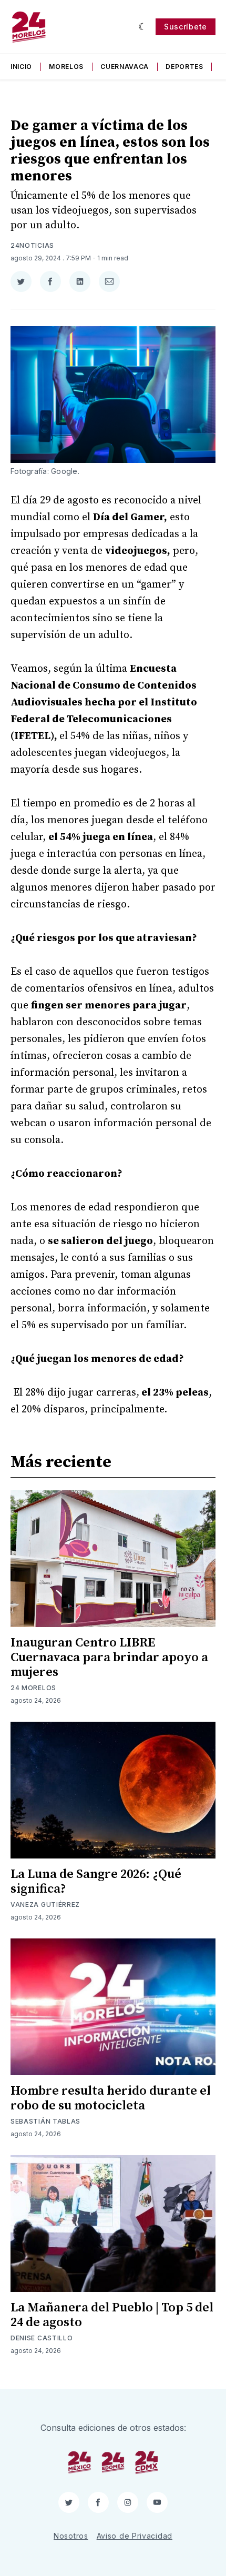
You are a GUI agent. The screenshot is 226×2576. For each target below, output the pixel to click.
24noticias (32, 245)
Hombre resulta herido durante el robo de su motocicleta (111, 2098)
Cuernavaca (125, 67)
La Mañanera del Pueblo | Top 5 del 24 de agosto (112, 2315)
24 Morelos (33, 1688)
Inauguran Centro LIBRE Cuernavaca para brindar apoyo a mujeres (109, 1658)
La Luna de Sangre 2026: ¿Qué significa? (96, 1882)
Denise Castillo (42, 2338)
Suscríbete (186, 27)
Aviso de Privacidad (135, 2536)
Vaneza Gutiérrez (45, 1905)
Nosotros (71, 2536)
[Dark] (143, 27)
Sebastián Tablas (45, 2121)
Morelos (66, 67)
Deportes (184, 67)
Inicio (21, 67)
